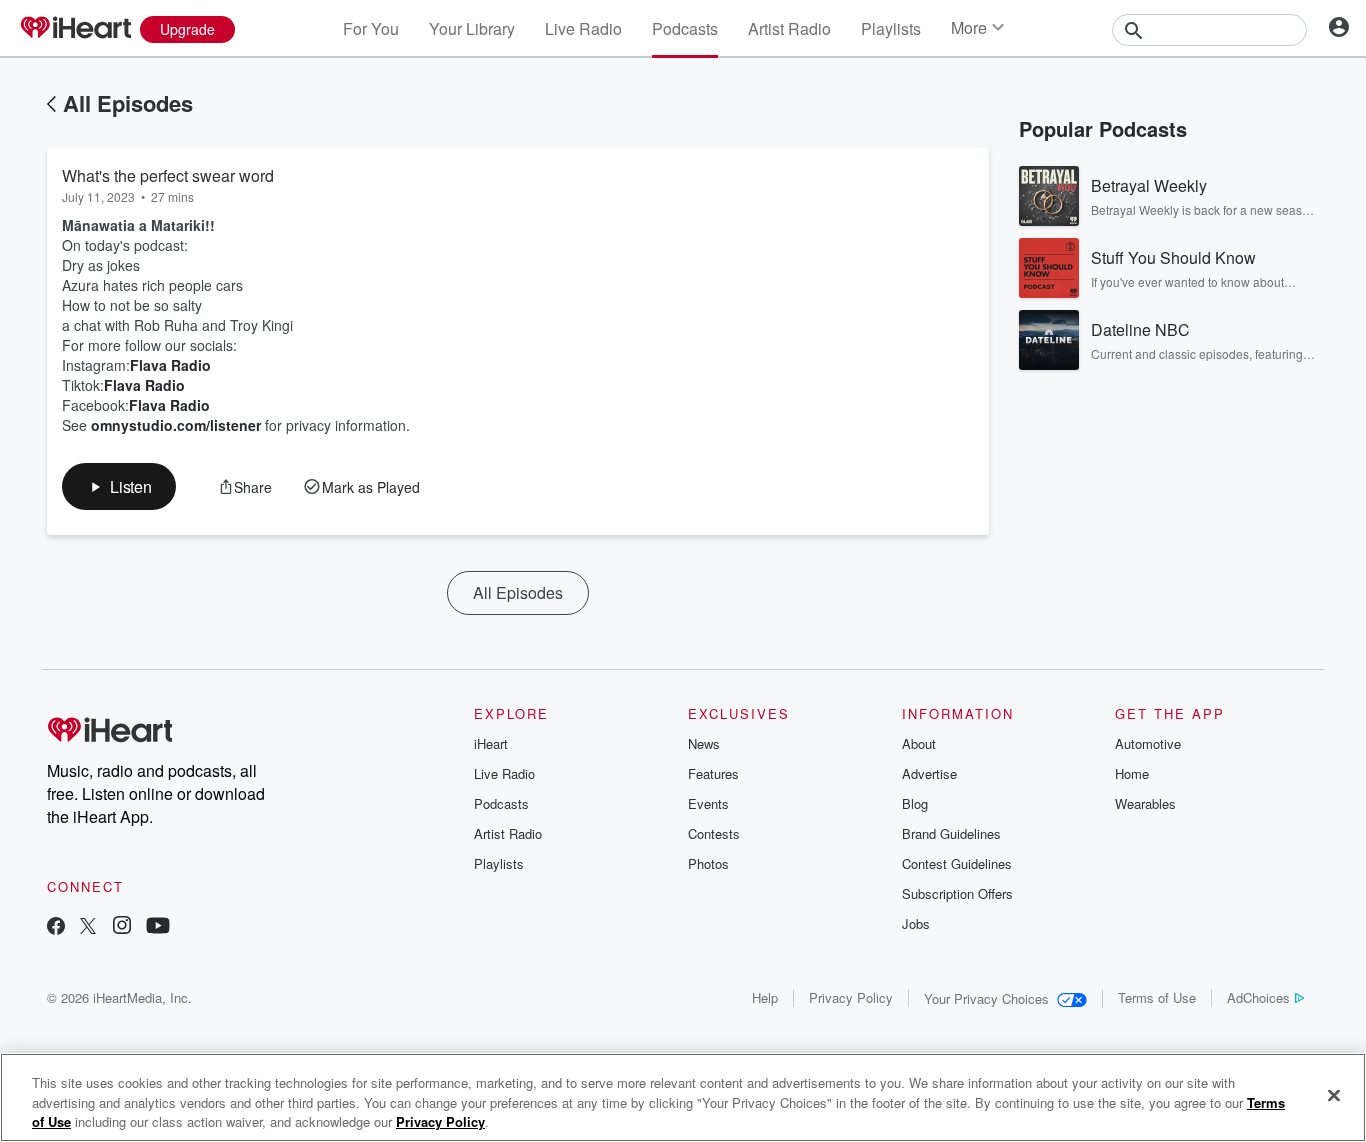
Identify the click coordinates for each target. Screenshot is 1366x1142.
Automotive (1148, 743)
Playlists (891, 28)
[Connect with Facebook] (56, 927)
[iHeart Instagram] (122, 927)
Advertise (929, 773)
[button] (119, 486)
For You (371, 28)
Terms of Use (1157, 997)
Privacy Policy (851, 997)
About (919, 743)
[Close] (1334, 1095)
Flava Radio (170, 365)
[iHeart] (75, 29)
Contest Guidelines (957, 863)
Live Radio (583, 28)
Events (708, 803)
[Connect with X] (88, 927)
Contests (714, 833)
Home (1132, 773)
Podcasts (685, 28)
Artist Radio (789, 28)
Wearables (1145, 803)
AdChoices (1258, 997)
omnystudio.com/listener (176, 425)
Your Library (472, 28)
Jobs (916, 923)
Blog (915, 803)
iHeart (491, 743)
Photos (708, 863)
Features (713, 773)
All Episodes (128, 103)
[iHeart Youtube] (158, 927)
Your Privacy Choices (986, 998)
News (704, 743)
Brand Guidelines (951, 833)
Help (765, 997)
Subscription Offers (957, 893)
